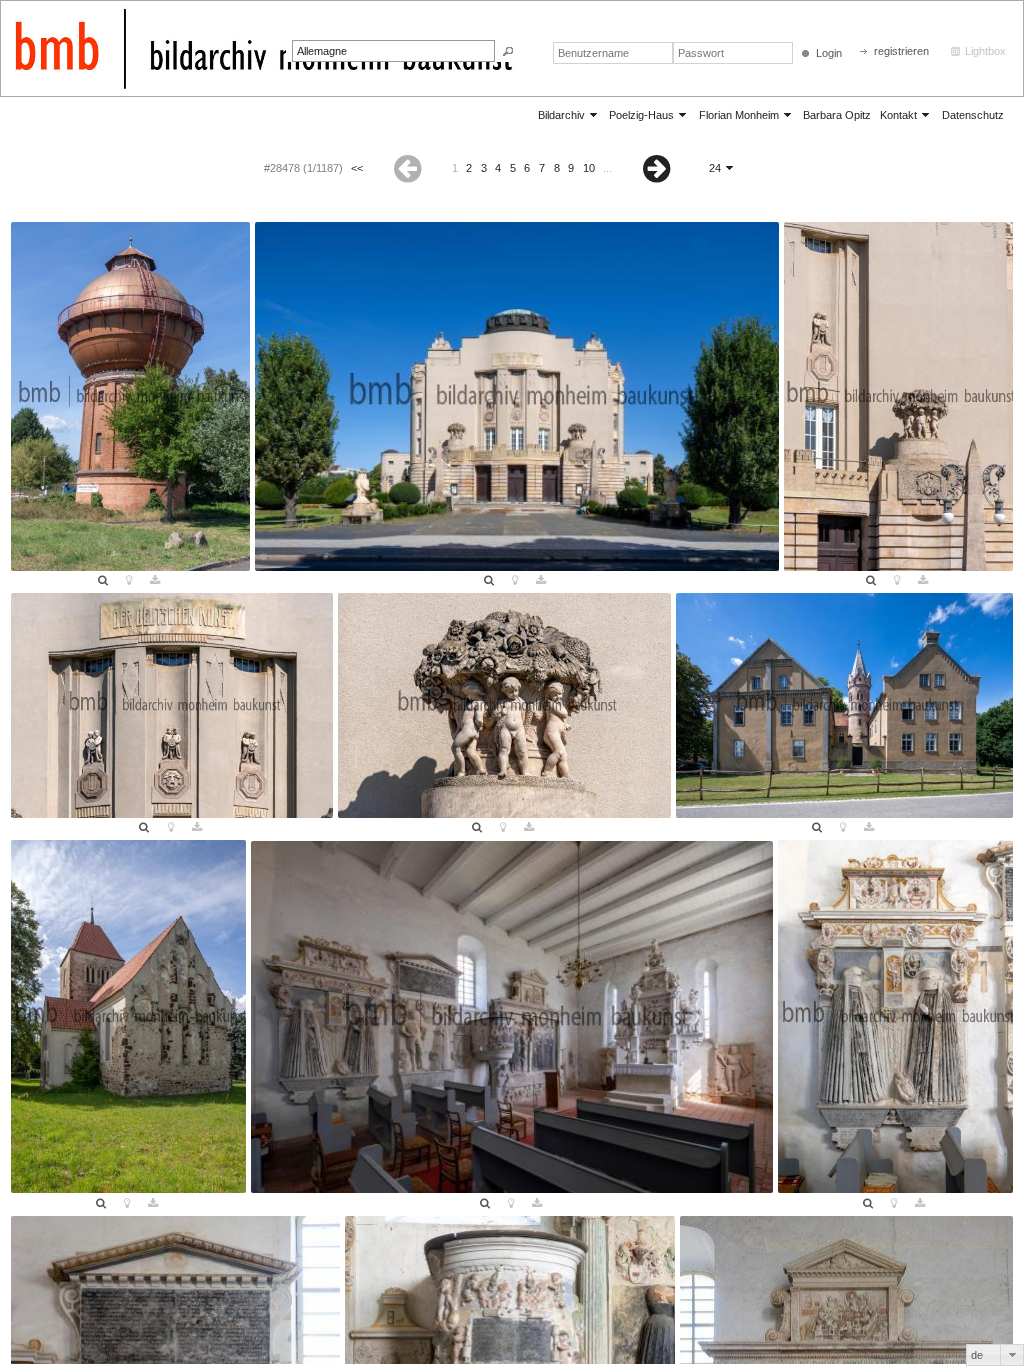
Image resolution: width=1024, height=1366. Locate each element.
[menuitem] (569, 114)
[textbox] (393, 51)
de (977, 1355)
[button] (508, 51)
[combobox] (995, 1355)
